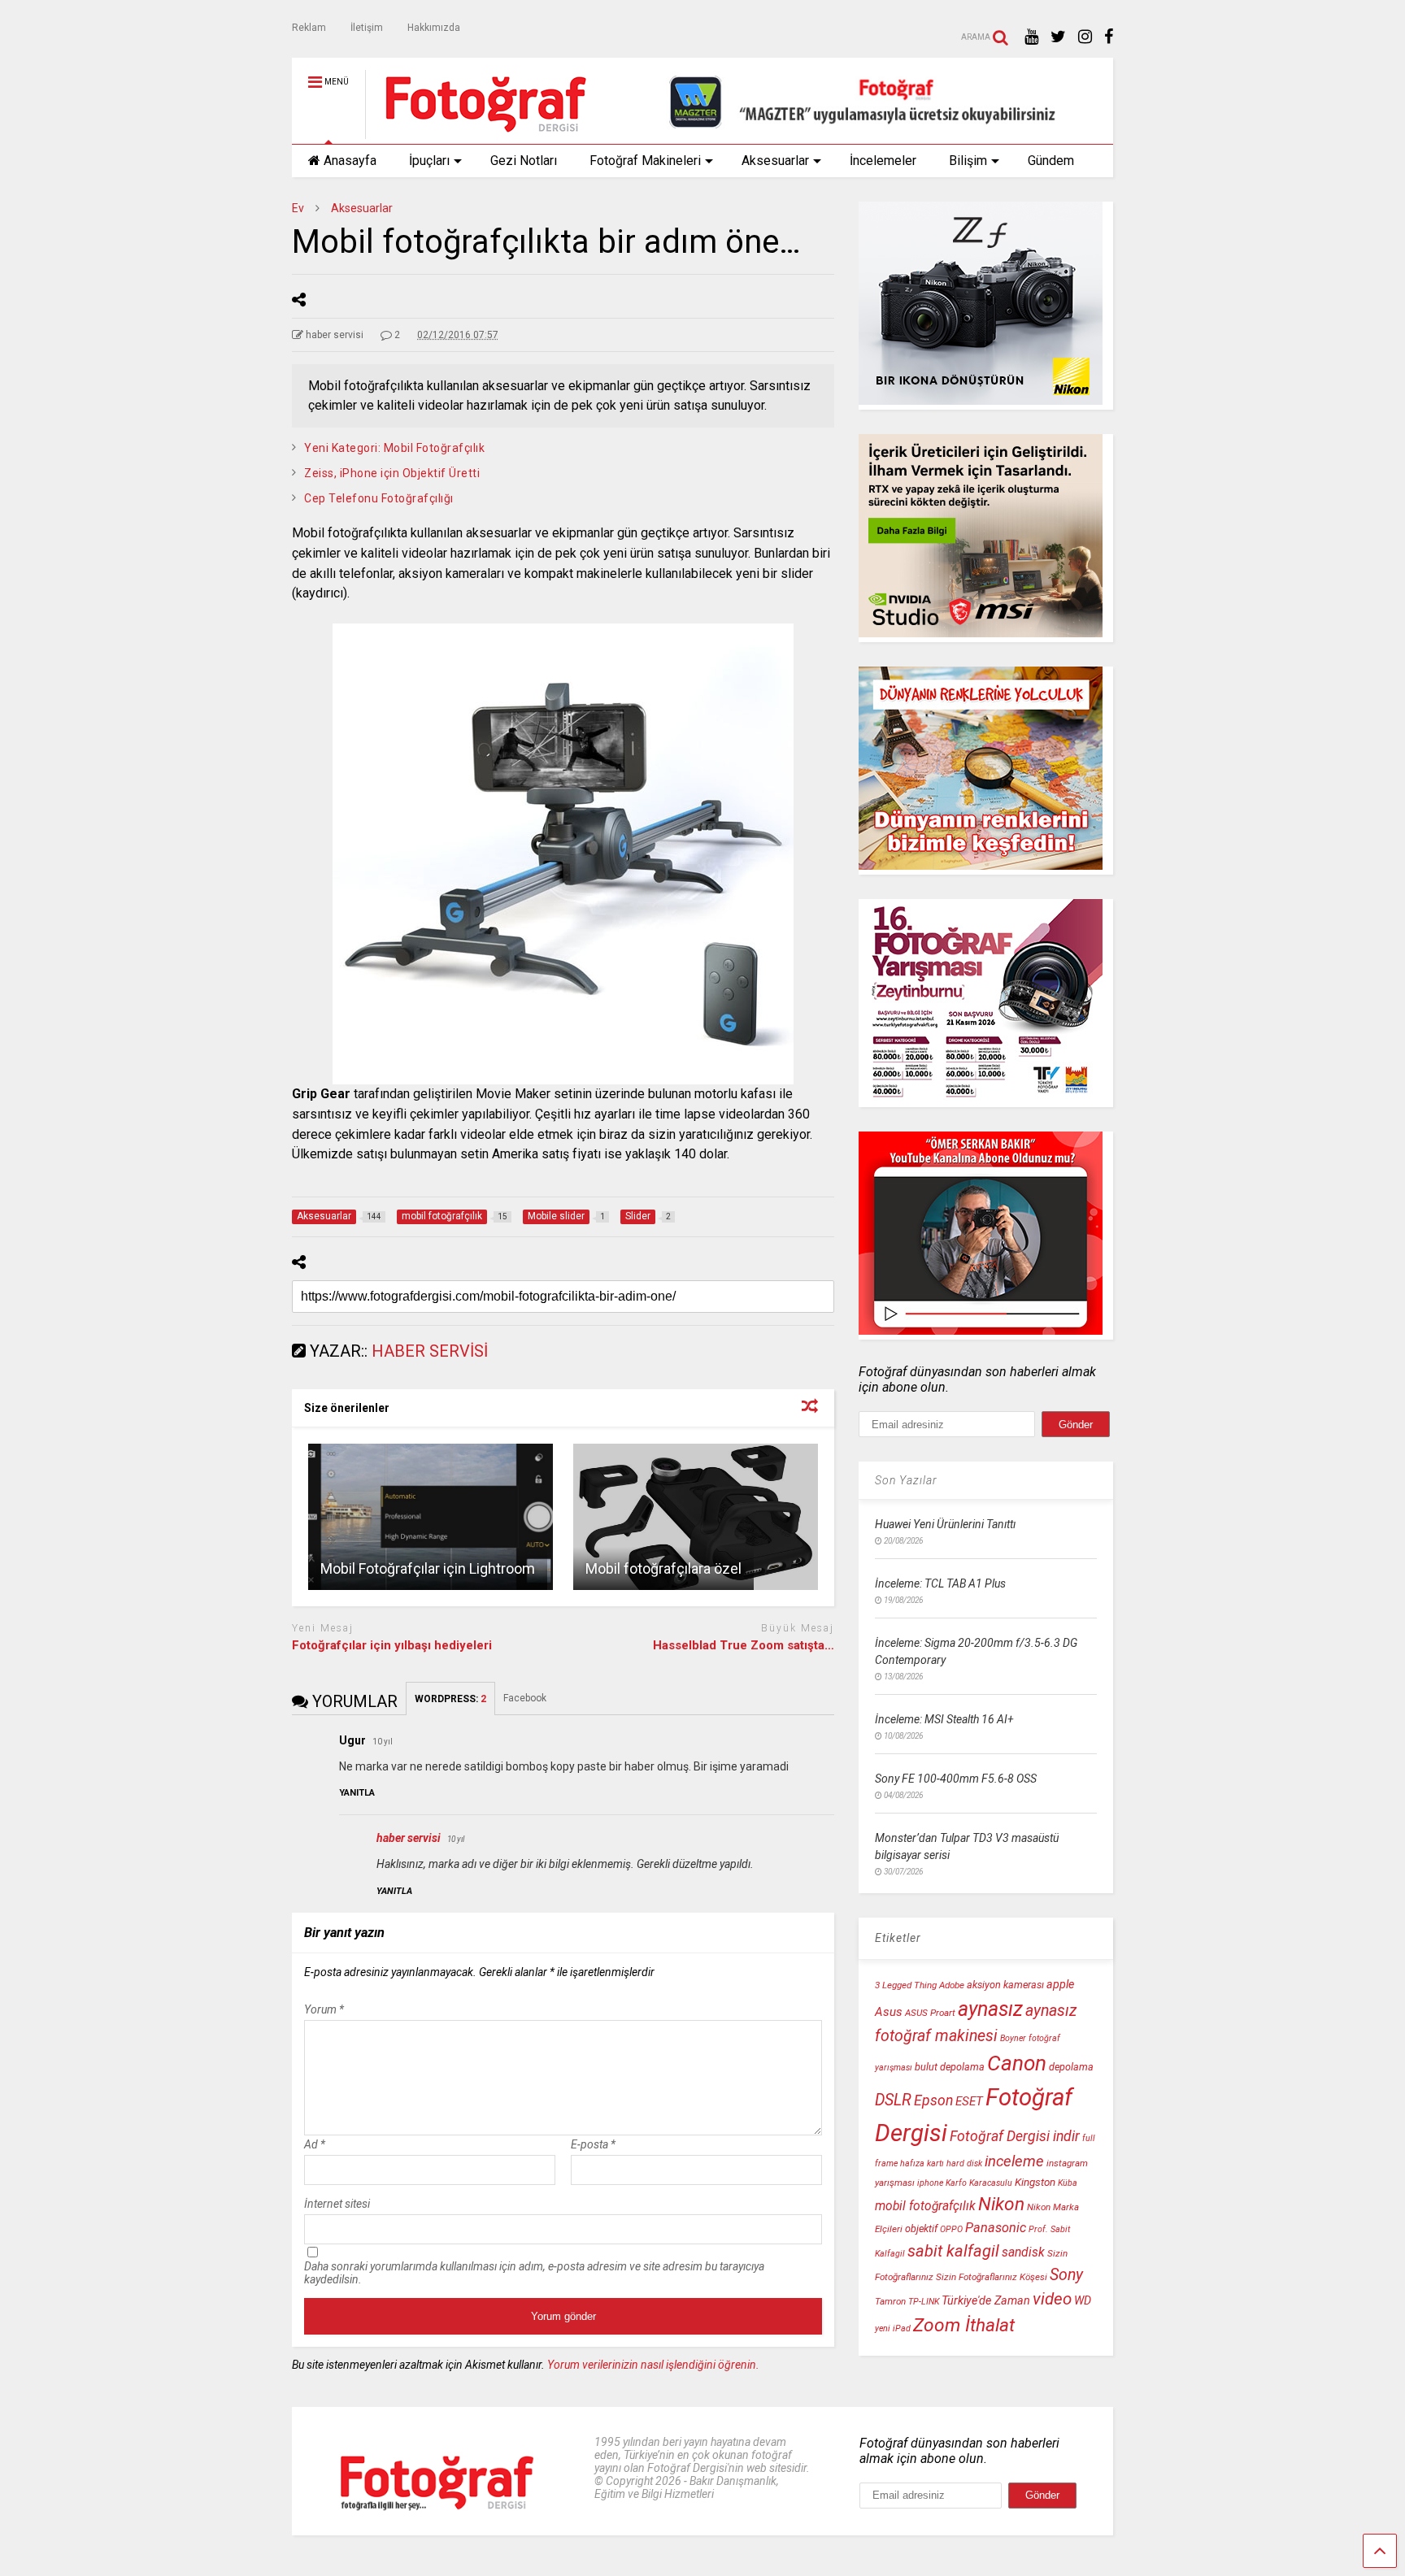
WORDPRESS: (450, 1699)
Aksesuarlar (775, 161)
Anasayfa (350, 161)
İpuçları (429, 161)
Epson (933, 2100)
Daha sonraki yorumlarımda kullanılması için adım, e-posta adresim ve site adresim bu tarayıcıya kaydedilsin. (534, 2273)
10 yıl (383, 1742)
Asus (889, 2012)
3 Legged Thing (906, 1985)
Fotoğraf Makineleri (645, 161)
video (1052, 2299)
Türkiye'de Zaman (986, 2301)
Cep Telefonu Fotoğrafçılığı (379, 498)
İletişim (367, 28)
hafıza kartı (922, 2163)
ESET (969, 2101)
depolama (1071, 2067)
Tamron (890, 2301)
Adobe (952, 1985)
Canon (1017, 2063)
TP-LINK (924, 2302)
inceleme (1014, 2161)
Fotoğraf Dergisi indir (1015, 2136)
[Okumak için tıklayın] (431, 1517)
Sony (1066, 2275)
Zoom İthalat (964, 2325)
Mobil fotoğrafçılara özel (663, 1568)
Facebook (526, 1698)
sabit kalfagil (953, 2251)
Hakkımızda (434, 28)
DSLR (893, 2100)
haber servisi (409, 1838)
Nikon (1001, 2204)
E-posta (593, 2144)
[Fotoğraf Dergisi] (477, 132)
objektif (921, 2228)
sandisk (1023, 2252)
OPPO (951, 2229)
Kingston (1035, 2182)
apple (1060, 1985)
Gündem (1051, 161)
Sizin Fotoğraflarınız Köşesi (992, 2277)
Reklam (309, 28)
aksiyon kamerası (1005, 1985)
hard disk (964, 2163)
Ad (315, 2144)
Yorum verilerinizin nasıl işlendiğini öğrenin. (653, 2365)
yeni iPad (893, 2328)
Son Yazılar (906, 1480)
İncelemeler (883, 161)
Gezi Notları (524, 161)
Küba (1068, 2183)
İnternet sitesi (337, 2204)
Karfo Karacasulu (979, 2183)
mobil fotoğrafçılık (925, 2206)
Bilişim (968, 161)
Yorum (324, 2009)
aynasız (990, 2009)
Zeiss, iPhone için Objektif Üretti (392, 473)
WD (1083, 2301)
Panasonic (996, 2228)
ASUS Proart (930, 2013)
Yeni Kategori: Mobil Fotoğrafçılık (394, 448)
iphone (930, 2183)
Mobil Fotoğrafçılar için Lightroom (428, 1568)
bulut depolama (950, 2067)
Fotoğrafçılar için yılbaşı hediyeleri (392, 1645)
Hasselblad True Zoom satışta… (744, 1645)
